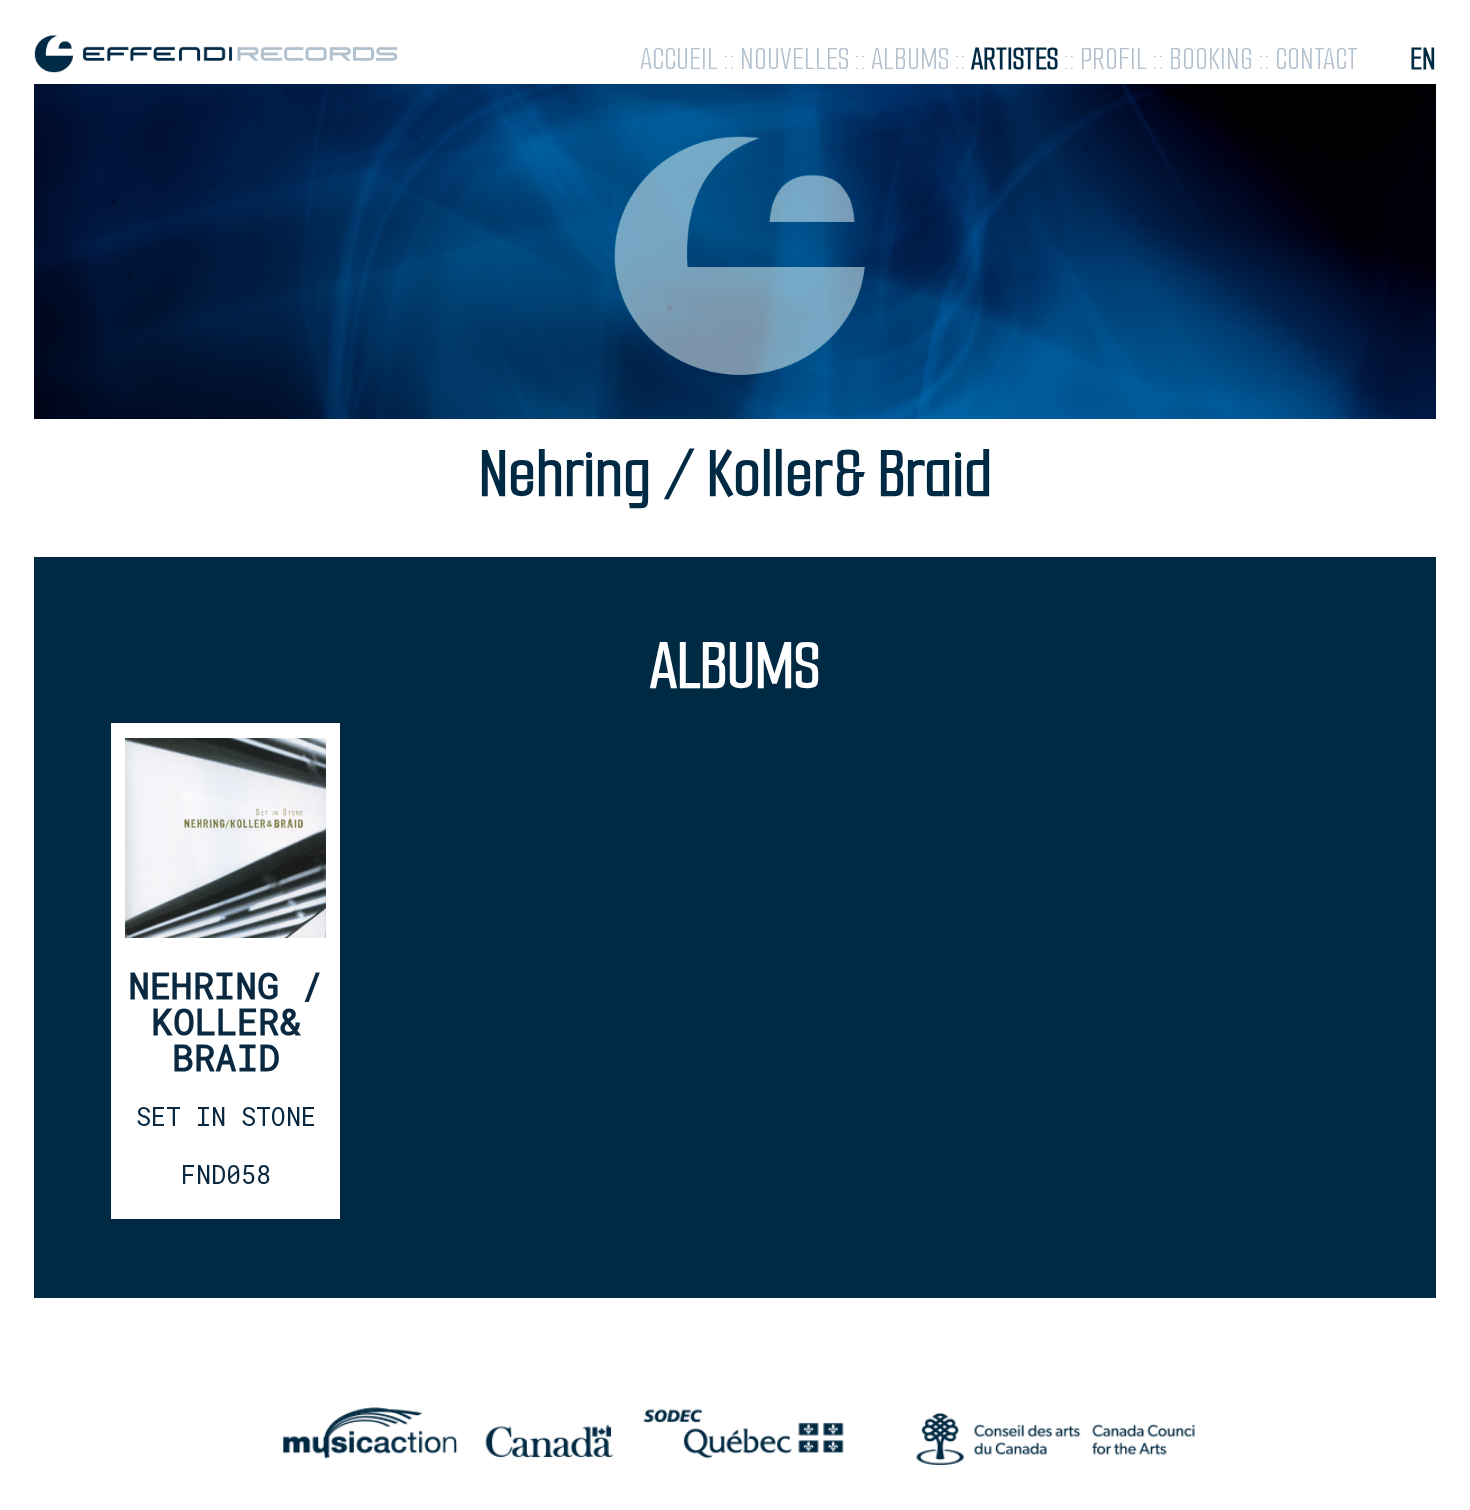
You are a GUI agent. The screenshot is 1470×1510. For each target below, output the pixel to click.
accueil (679, 59)
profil (1113, 59)
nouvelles (794, 59)
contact (1316, 59)
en (1423, 59)
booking (1211, 59)
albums (910, 59)
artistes (1014, 59)
